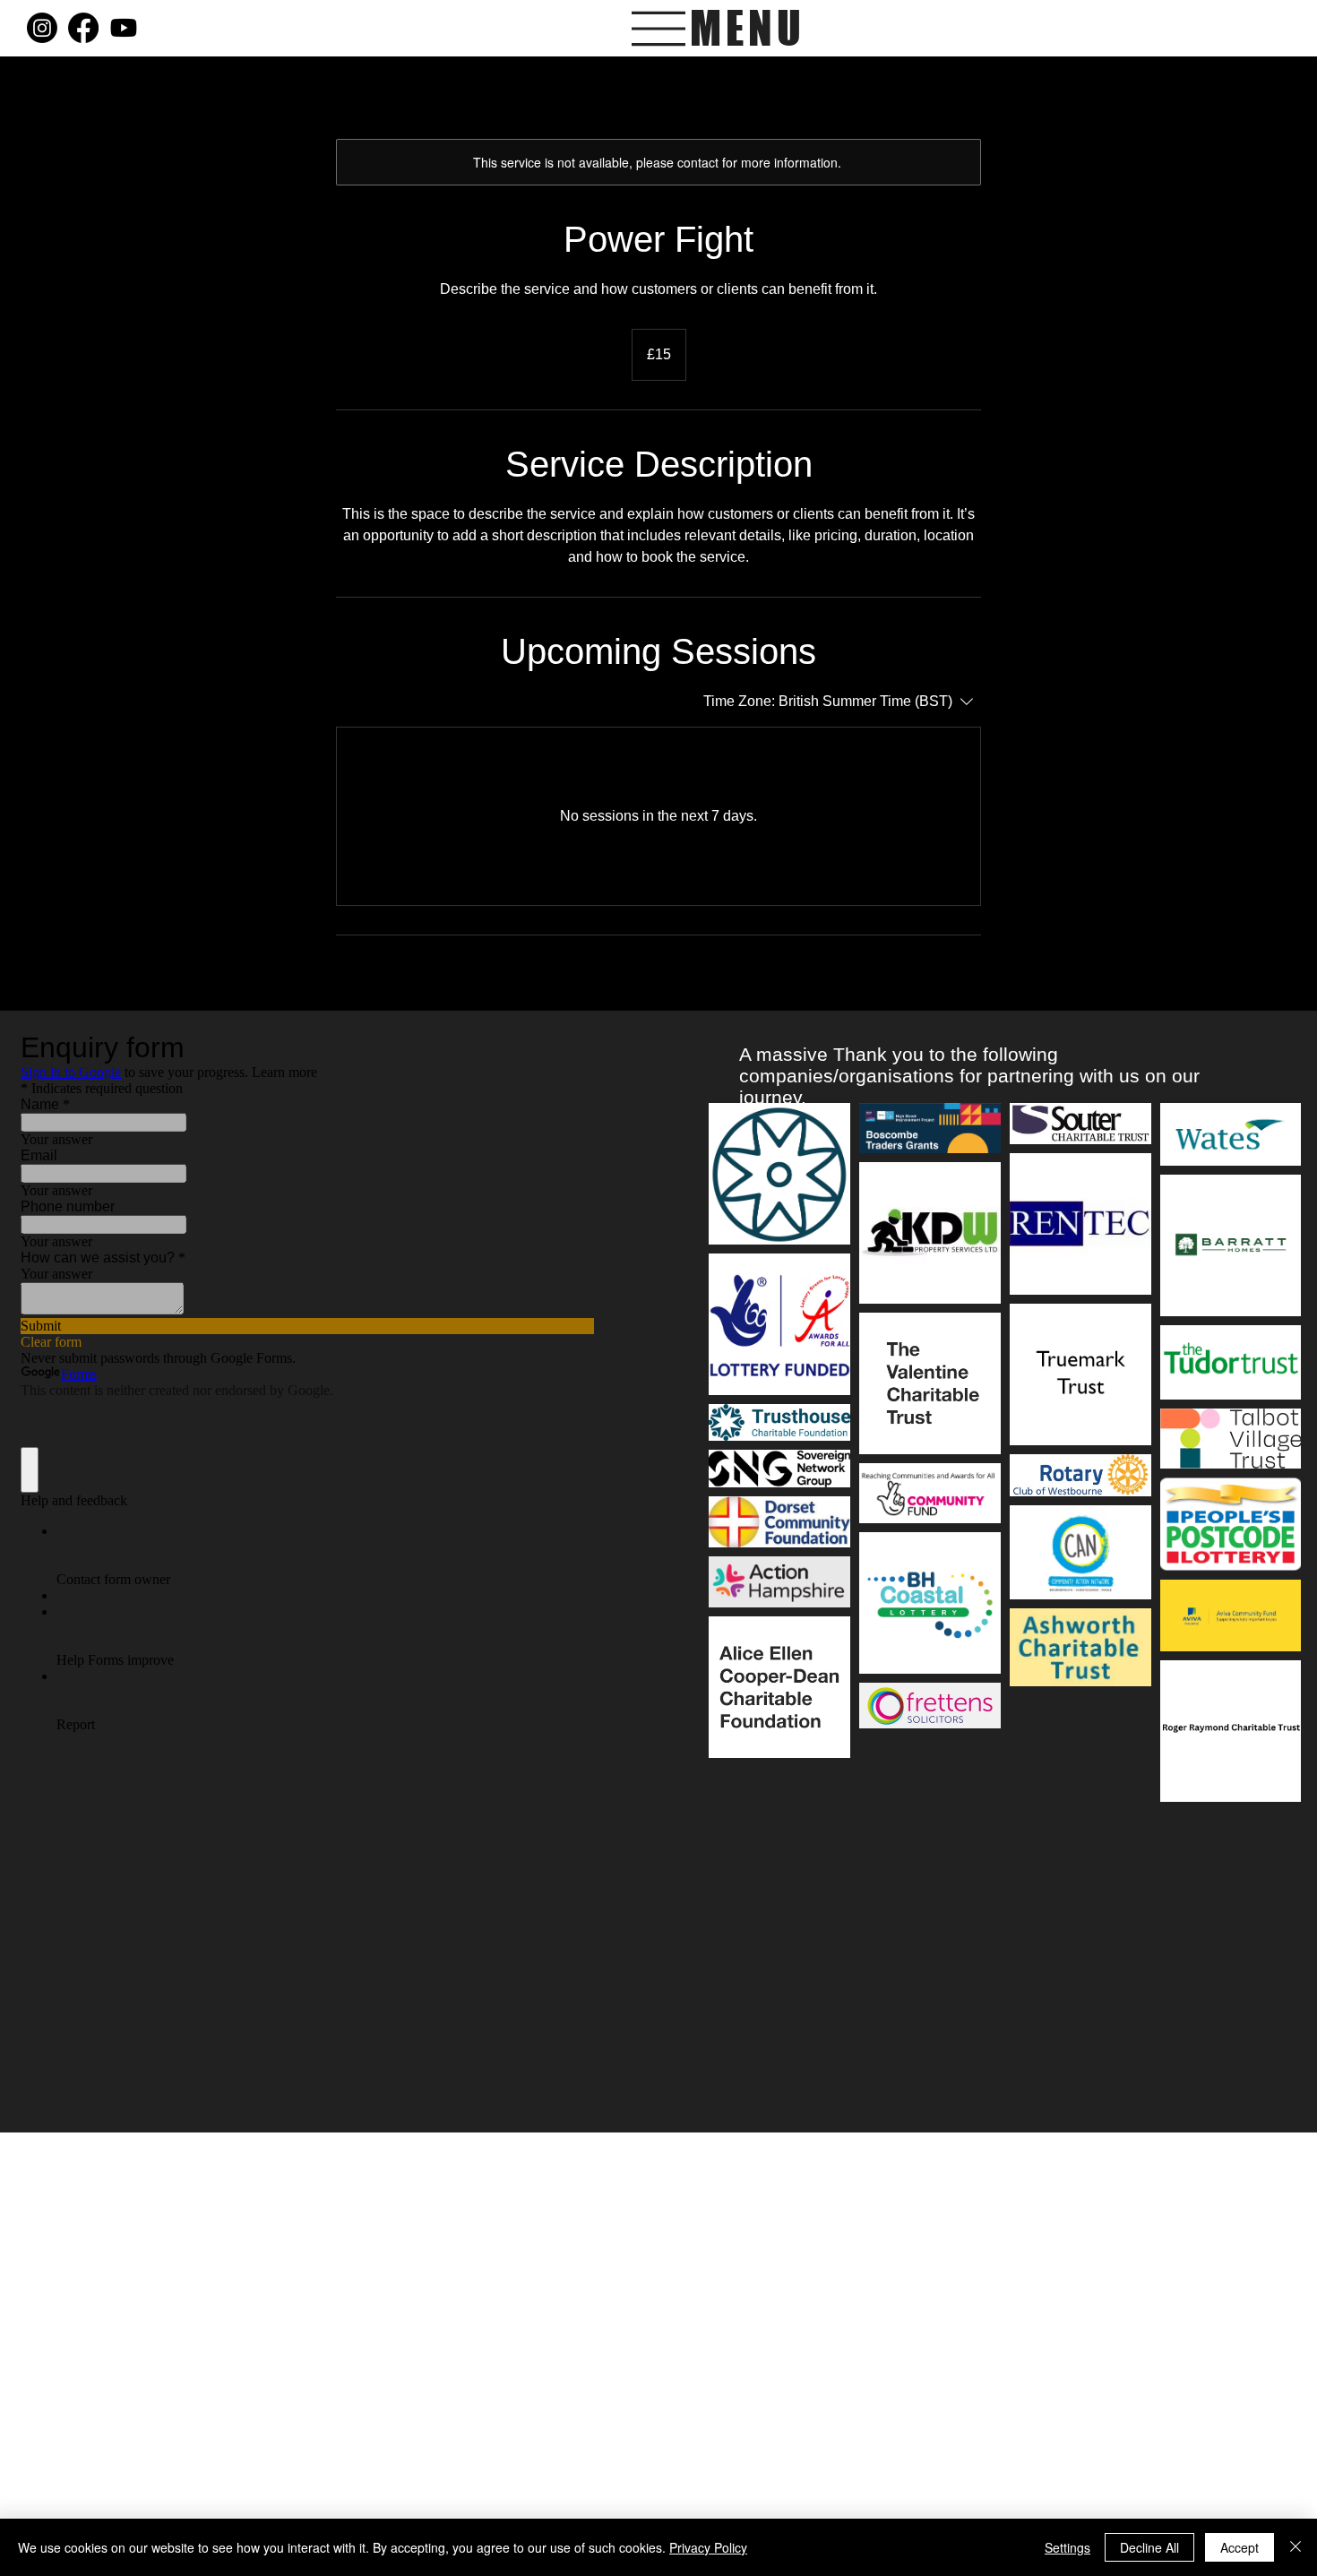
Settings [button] (1067, 2547)
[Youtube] (124, 28)
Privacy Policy (708, 2547)
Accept (1240, 2547)
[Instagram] (42, 28)
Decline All (1149, 2547)
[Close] (1295, 2547)
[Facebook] (83, 28)
